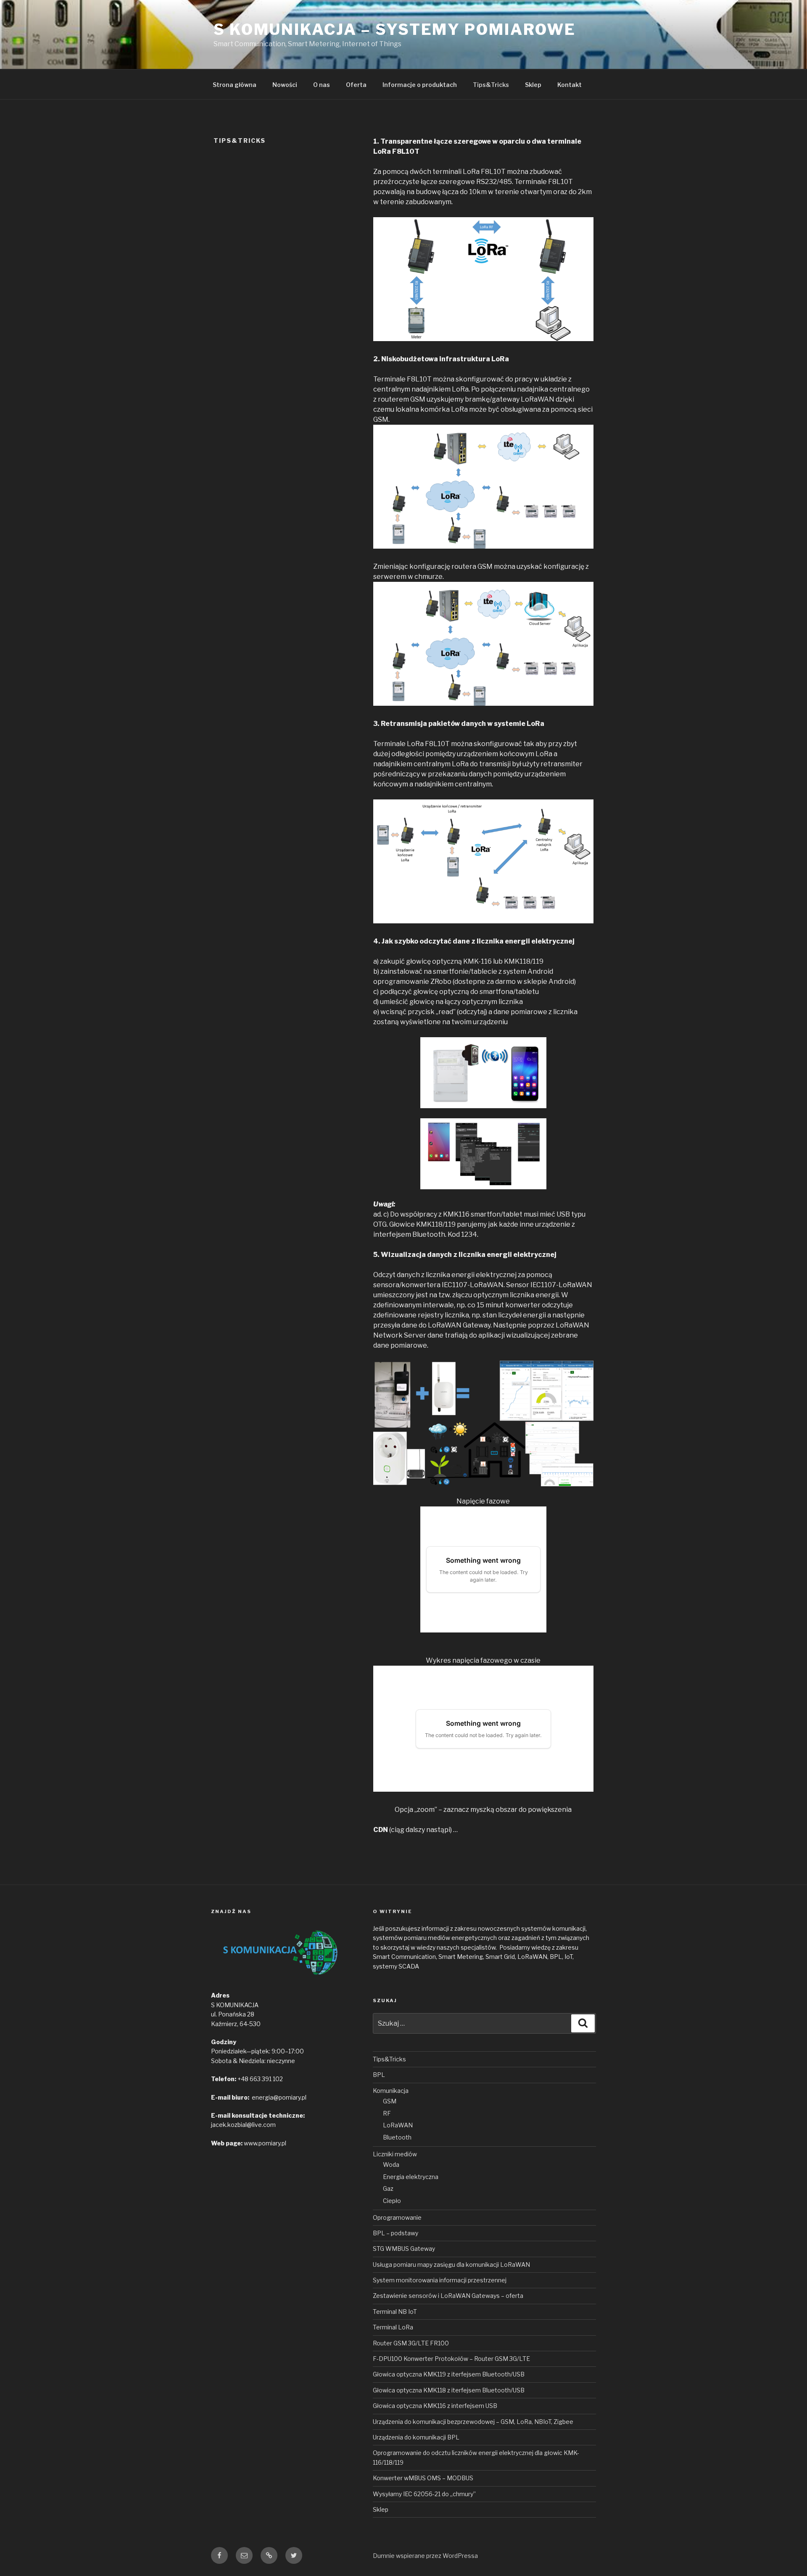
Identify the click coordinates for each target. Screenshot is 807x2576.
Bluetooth (397, 2137)
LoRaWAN (398, 2125)
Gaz (388, 2188)
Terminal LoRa (393, 2327)
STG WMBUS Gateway (404, 2249)
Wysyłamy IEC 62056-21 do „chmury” (424, 2494)
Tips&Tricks (491, 85)
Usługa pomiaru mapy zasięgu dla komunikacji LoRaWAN (451, 2265)
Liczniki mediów (395, 2154)
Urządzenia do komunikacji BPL (416, 2437)
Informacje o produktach (420, 85)
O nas (322, 85)
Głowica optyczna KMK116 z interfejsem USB (435, 2406)
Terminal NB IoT (395, 2312)
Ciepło (392, 2201)
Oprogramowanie (397, 2217)
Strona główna (235, 85)
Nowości (285, 85)
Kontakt (570, 85)
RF (387, 2113)
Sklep (533, 85)
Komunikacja (391, 2091)
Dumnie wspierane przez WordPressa (425, 2556)
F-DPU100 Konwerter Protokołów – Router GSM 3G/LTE (451, 2359)
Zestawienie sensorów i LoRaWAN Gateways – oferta (448, 2296)
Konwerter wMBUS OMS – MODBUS (423, 2478)
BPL (379, 2075)
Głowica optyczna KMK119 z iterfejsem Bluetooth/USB (449, 2374)
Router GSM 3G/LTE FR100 (411, 2343)
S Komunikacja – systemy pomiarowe (395, 29)
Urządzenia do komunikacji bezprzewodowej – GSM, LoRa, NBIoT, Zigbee (473, 2422)
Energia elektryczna (411, 2177)
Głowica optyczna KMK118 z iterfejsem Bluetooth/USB (449, 2390)
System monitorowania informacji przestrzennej (440, 2280)
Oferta (356, 85)
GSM (390, 2101)
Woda (391, 2165)
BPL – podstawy (396, 2233)
